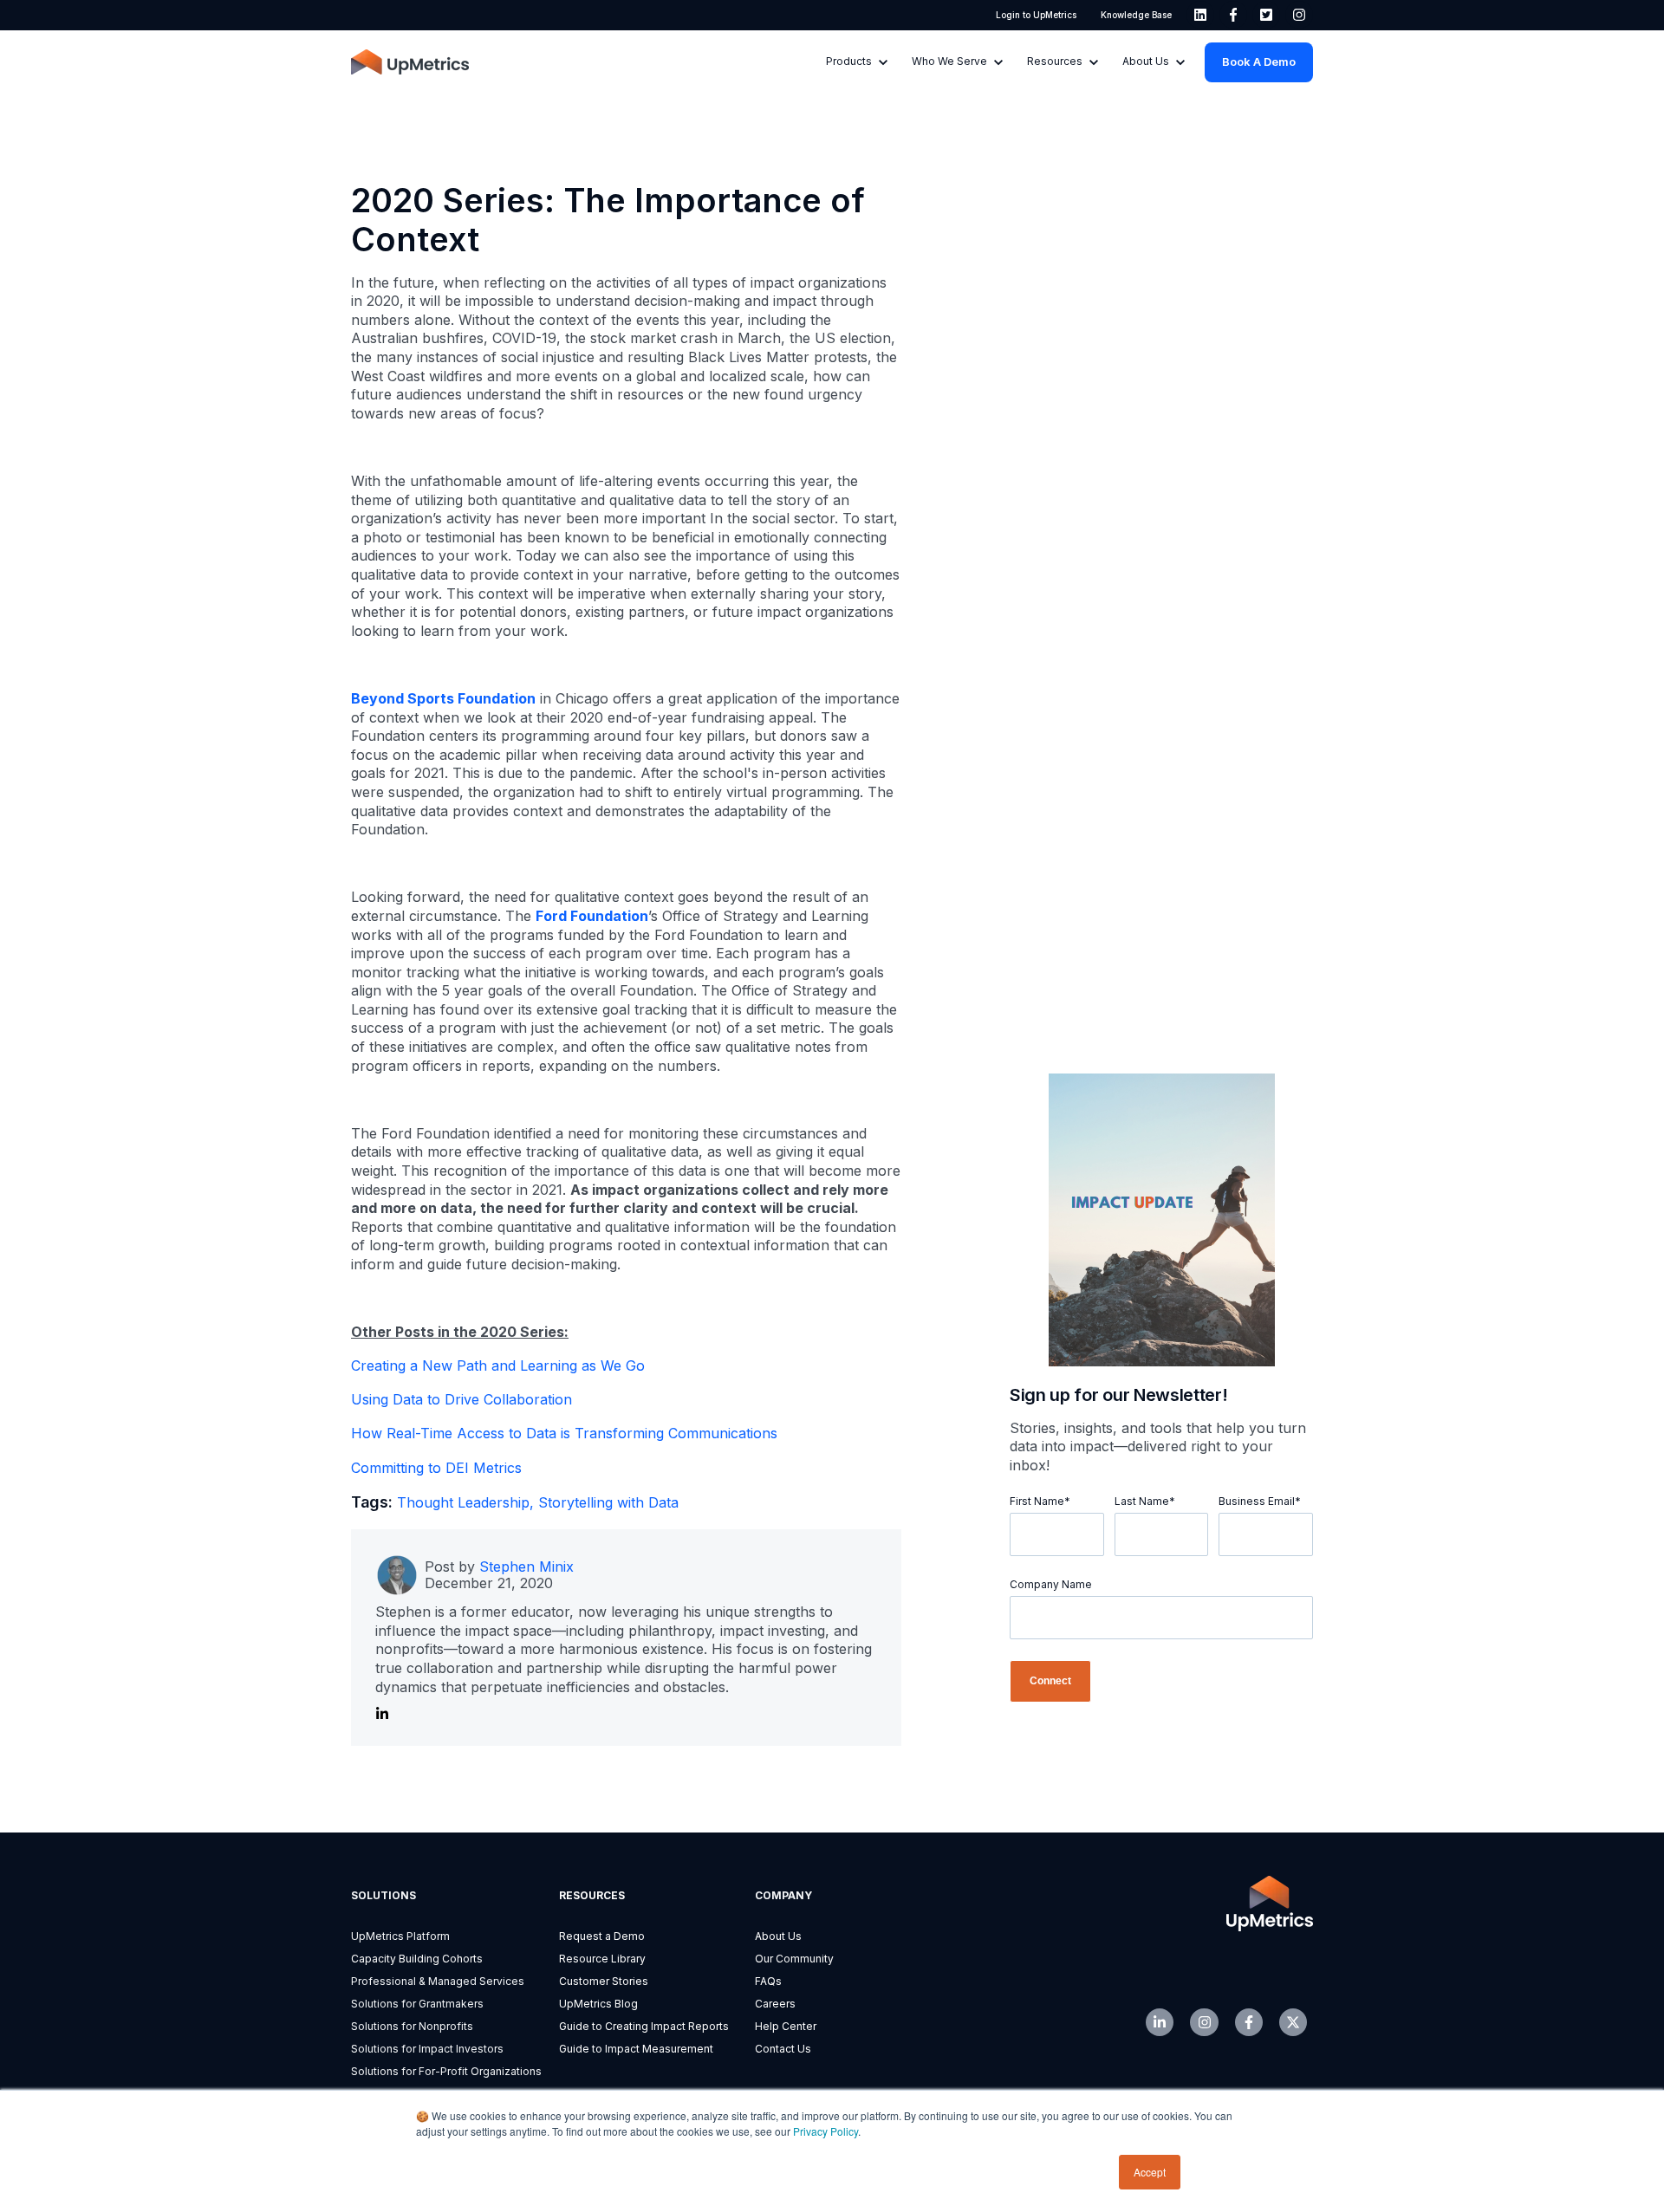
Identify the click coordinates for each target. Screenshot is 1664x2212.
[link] (1200, 15)
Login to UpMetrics (1036, 15)
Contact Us (783, 2049)
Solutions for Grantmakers (417, 2004)
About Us (778, 1936)
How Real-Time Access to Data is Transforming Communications (564, 1433)
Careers (775, 2004)
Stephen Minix (526, 1567)
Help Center (786, 2026)
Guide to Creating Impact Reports (644, 2026)
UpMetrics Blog (598, 2004)
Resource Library (602, 1959)
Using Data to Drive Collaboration (461, 1399)
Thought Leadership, (468, 1502)
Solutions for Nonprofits (412, 2026)
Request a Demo (602, 1936)
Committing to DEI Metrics (436, 1468)
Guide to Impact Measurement (636, 2049)
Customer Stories (604, 1981)
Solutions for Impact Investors (427, 2049)
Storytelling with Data (608, 1502)
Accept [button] (1150, 2172)
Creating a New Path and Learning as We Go (498, 1365)
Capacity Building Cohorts (417, 1959)
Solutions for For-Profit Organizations (446, 2071)
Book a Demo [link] (1259, 62)
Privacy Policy (825, 2131)
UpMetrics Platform (400, 1936)
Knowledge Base (1136, 15)
